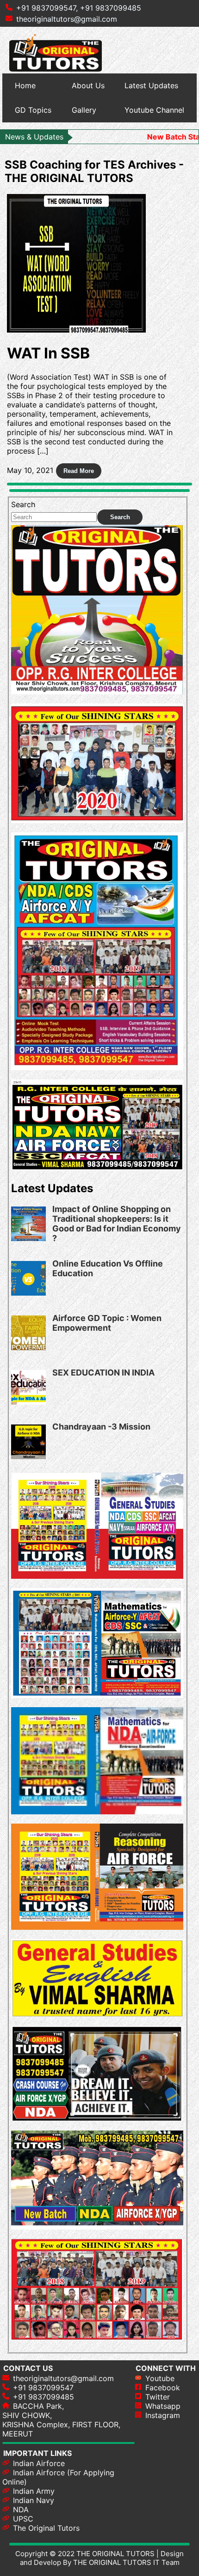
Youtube (160, 2378)
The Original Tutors (46, 2528)
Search (23, 504)
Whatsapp (163, 2406)
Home (25, 85)
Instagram (163, 2415)
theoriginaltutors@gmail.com (67, 19)
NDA (21, 2509)
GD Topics (33, 110)
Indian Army (34, 2491)
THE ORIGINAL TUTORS (115, 2554)
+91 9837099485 (111, 8)
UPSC (23, 2519)
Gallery (84, 110)
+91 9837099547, (47, 8)
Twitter (158, 2397)
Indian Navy (34, 2500)
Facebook (163, 2388)
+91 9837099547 (43, 2388)
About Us (88, 85)
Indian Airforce (39, 2463)
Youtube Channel (154, 110)
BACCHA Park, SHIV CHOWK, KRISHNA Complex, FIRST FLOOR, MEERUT (61, 2420)
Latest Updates (151, 85)
